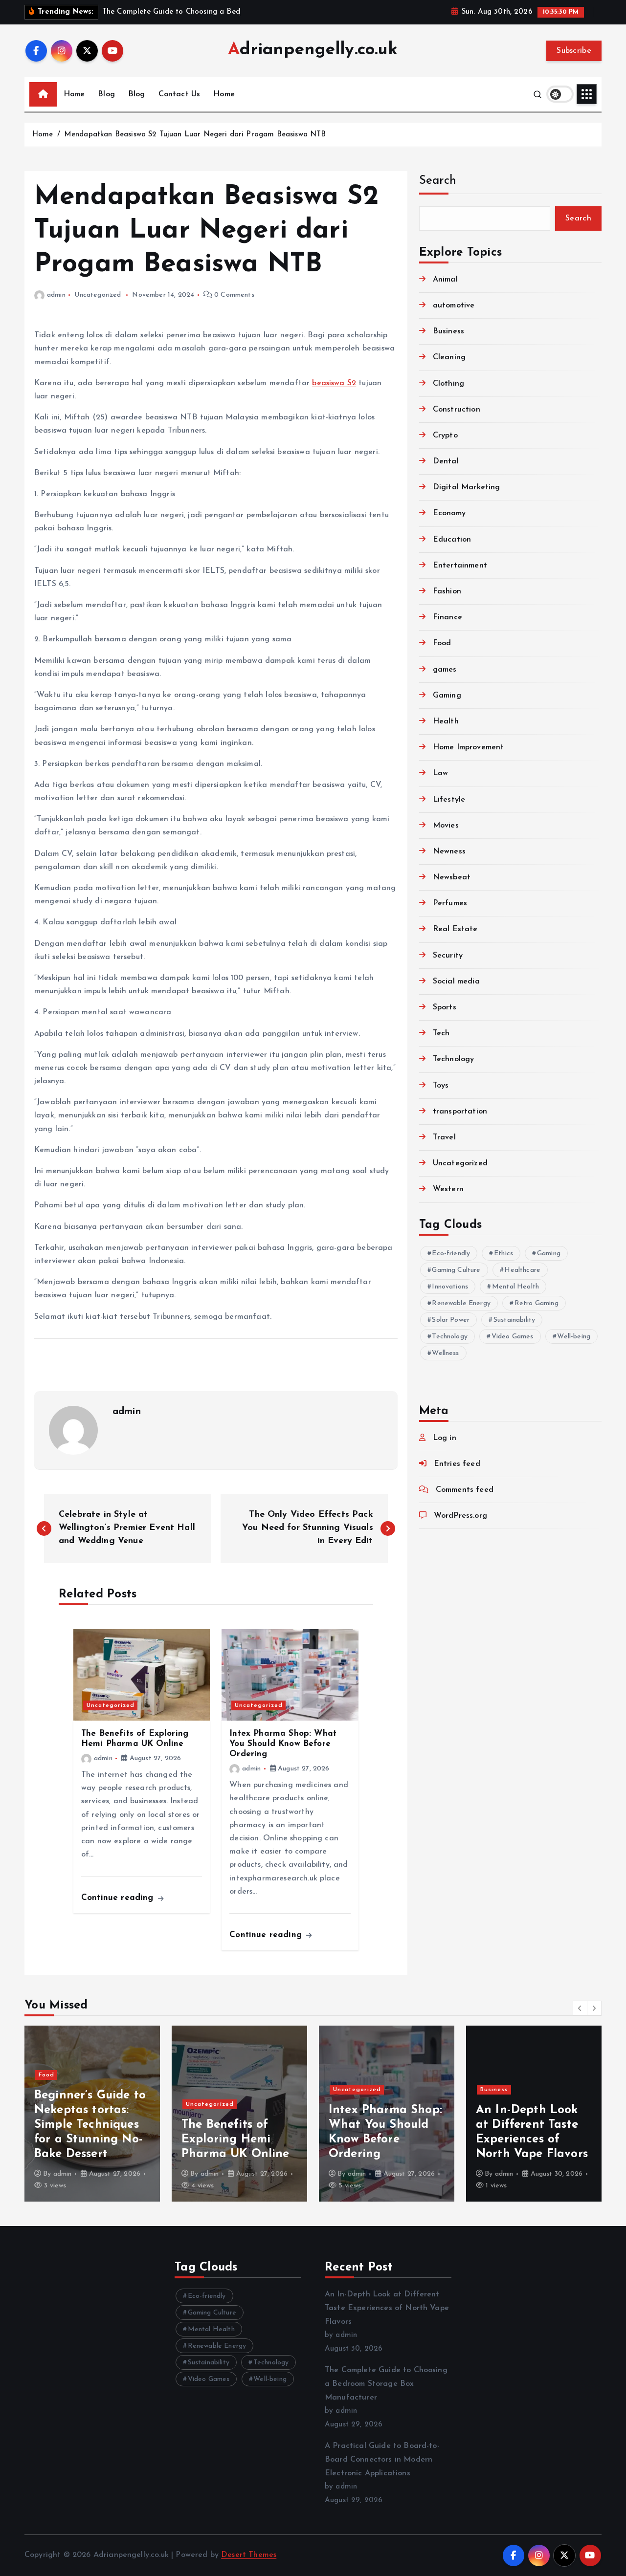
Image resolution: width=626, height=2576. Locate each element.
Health (446, 721)
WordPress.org (460, 1516)
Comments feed (465, 1490)
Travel (444, 1137)
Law (440, 773)
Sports (445, 1007)
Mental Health (515, 1287)
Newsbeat (452, 877)
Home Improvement (469, 747)
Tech (441, 1033)
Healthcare (522, 1270)
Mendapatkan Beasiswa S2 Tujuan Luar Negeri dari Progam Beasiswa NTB (195, 135)
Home (74, 94)
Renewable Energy (461, 1303)
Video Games (513, 1337)
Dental (446, 461)
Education (452, 540)
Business (448, 331)
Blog (106, 94)
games (445, 670)
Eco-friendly (451, 1254)
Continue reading (119, 1898)
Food (442, 643)
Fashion (447, 591)
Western (448, 1189)
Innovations (450, 1287)
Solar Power (451, 1320)
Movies (446, 826)
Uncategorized (98, 295)
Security (448, 956)
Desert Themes (249, 2555)
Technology (454, 1059)
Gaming (447, 696)
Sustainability (514, 1320)
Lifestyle (449, 800)
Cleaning (449, 357)
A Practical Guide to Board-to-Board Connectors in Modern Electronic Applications (382, 2460)
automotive (454, 306)
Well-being (574, 1337)
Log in (445, 1438)
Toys (441, 1086)
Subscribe (574, 51)
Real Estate (455, 929)
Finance (447, 617)
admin (56, 295)
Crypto (445, 436)
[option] (92, 2114)
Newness (449, 851)
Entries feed (457, 1464)
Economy (449, 513)
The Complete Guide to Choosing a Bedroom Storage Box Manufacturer (386, 2384)
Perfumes (450, 903)
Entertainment (460, 566)
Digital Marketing (467, 487)
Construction (457, 410)
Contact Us (179, 94)
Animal (445, 280)
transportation (460, 1112)
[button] (580, 2008)
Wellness (445, 1353)
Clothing (448, 384)
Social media (456, 982)
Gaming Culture (456, 1270)
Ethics (503, 1254)
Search (438, 181)
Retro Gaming (537, 1303)
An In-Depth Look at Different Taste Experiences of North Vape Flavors (387, 2308)
